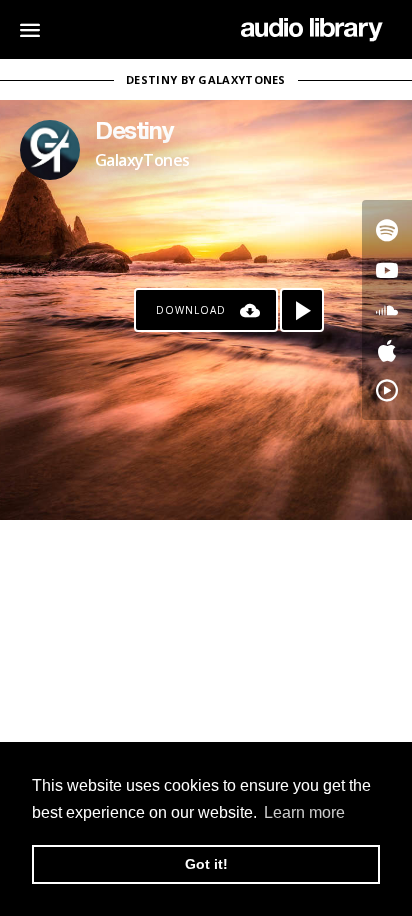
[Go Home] (311, 30)
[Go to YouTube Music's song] (387, 390)
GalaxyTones (142, 160)
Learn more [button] (304, 812)
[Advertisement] (206, 655)
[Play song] (302, 310)
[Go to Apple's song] (387, 350)
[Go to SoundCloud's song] (387, 310)
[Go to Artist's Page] (50, 150)
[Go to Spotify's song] (387, 230)
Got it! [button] (206, 864)
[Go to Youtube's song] (387, 270)
